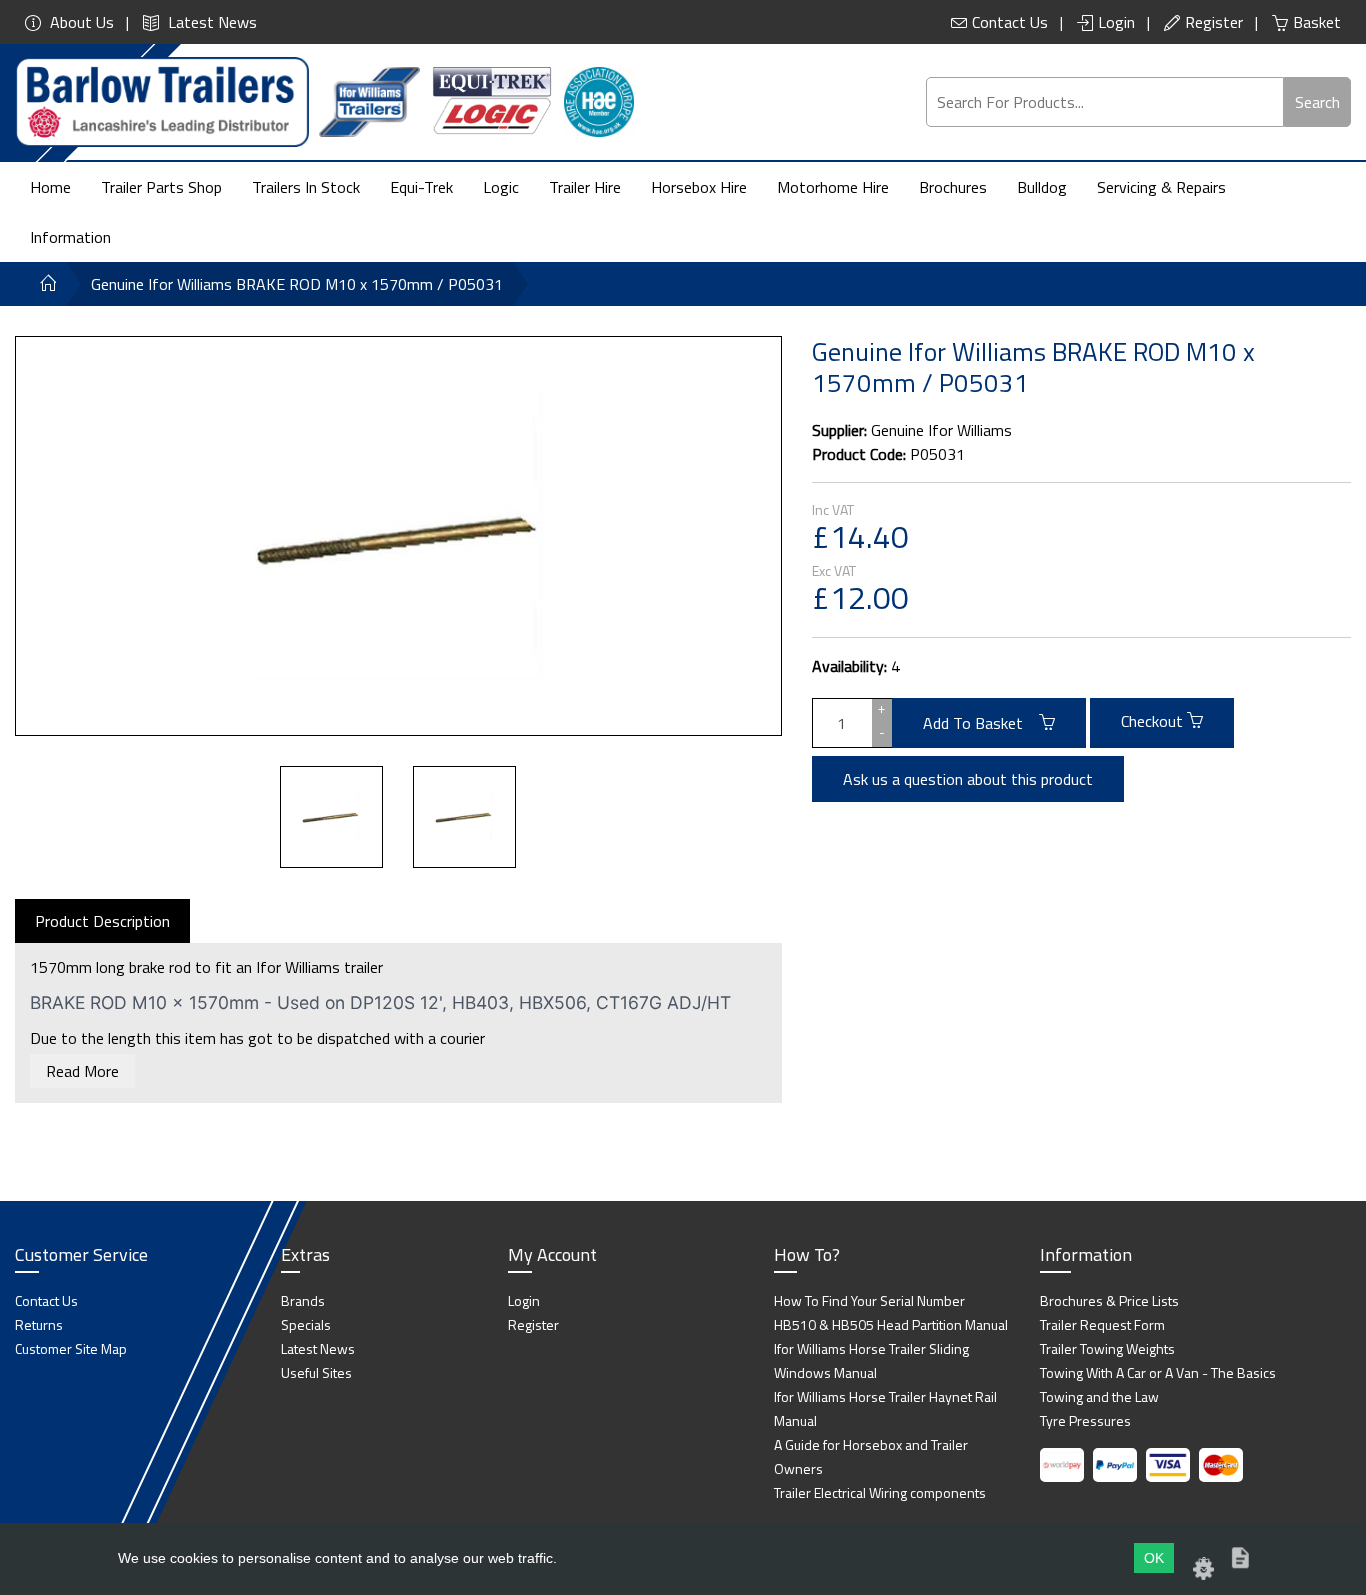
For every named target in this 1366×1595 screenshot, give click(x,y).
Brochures (953, 187)
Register (1214, 22)
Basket (1317, 22)
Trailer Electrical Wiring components (880, 1492)
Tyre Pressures (1085, 1420)
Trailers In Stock (306, 187)
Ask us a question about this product (968, 779)
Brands (303, 1300)
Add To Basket (981, 723)
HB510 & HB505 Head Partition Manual (891, 1324)
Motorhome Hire (833, 187)
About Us (80, 22)
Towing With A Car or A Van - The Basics (1158, 1372)
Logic (501, 187)
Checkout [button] (1154, 721)
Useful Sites (316, 1372)
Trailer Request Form (1102, 1324)
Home (50, 187)
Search (1317, 102)
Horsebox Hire (699, 187)
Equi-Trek (421, 187)
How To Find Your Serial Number (869, 1300)
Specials (306, 1324)
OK (1154, 1558)
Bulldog (1042, 187)
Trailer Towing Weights (1107, 1348)
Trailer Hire (585, 187)
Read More (82, 1071)
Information (70, 237)
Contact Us (1010, 22)
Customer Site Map (71, 1348)
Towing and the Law (1099, 1396)
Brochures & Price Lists (1109, 1300)
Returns (39, 1324)
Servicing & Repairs (1161, 187)
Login (1116, 22)
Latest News (210, 22)
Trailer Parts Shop (161, 187)
